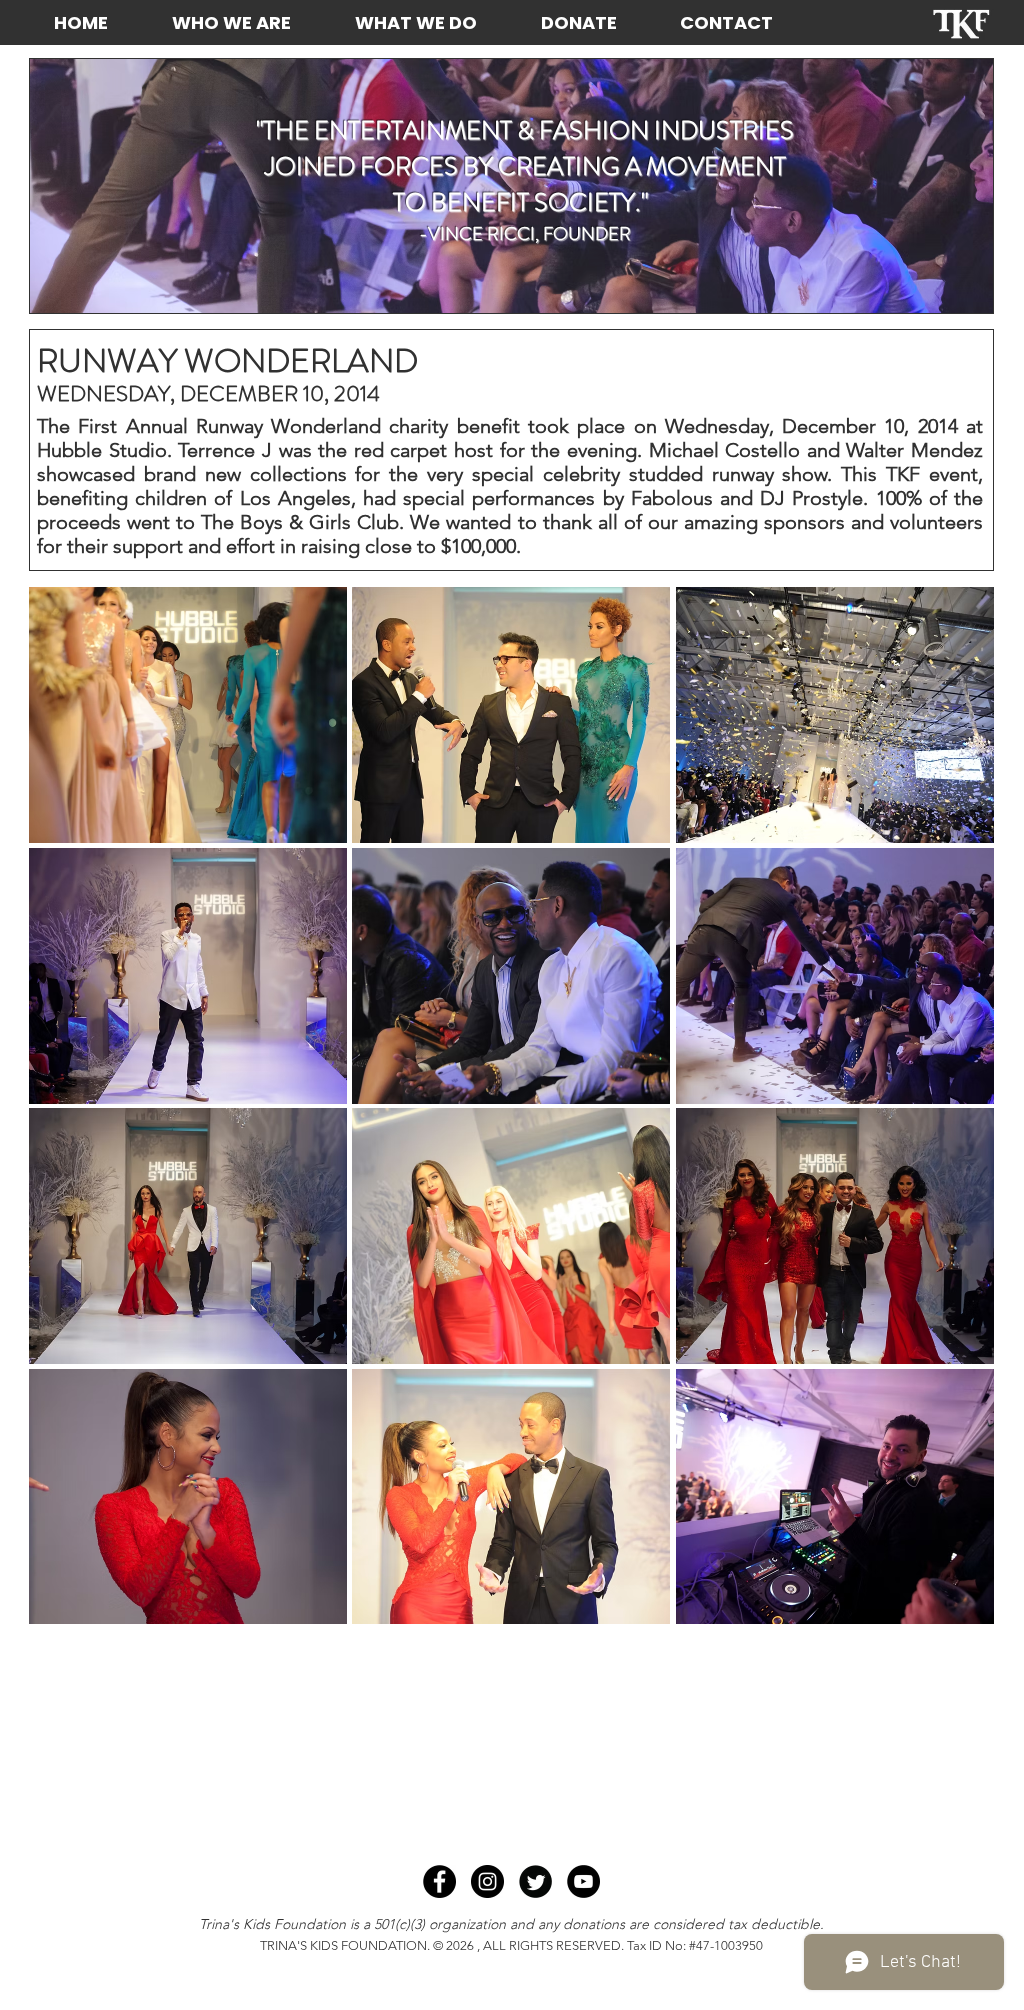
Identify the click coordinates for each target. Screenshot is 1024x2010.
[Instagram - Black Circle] (487, 1881)
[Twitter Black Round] (535, 1881)
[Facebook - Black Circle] (439, 1881)
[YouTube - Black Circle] (583, 1881)
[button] (188, 715)
